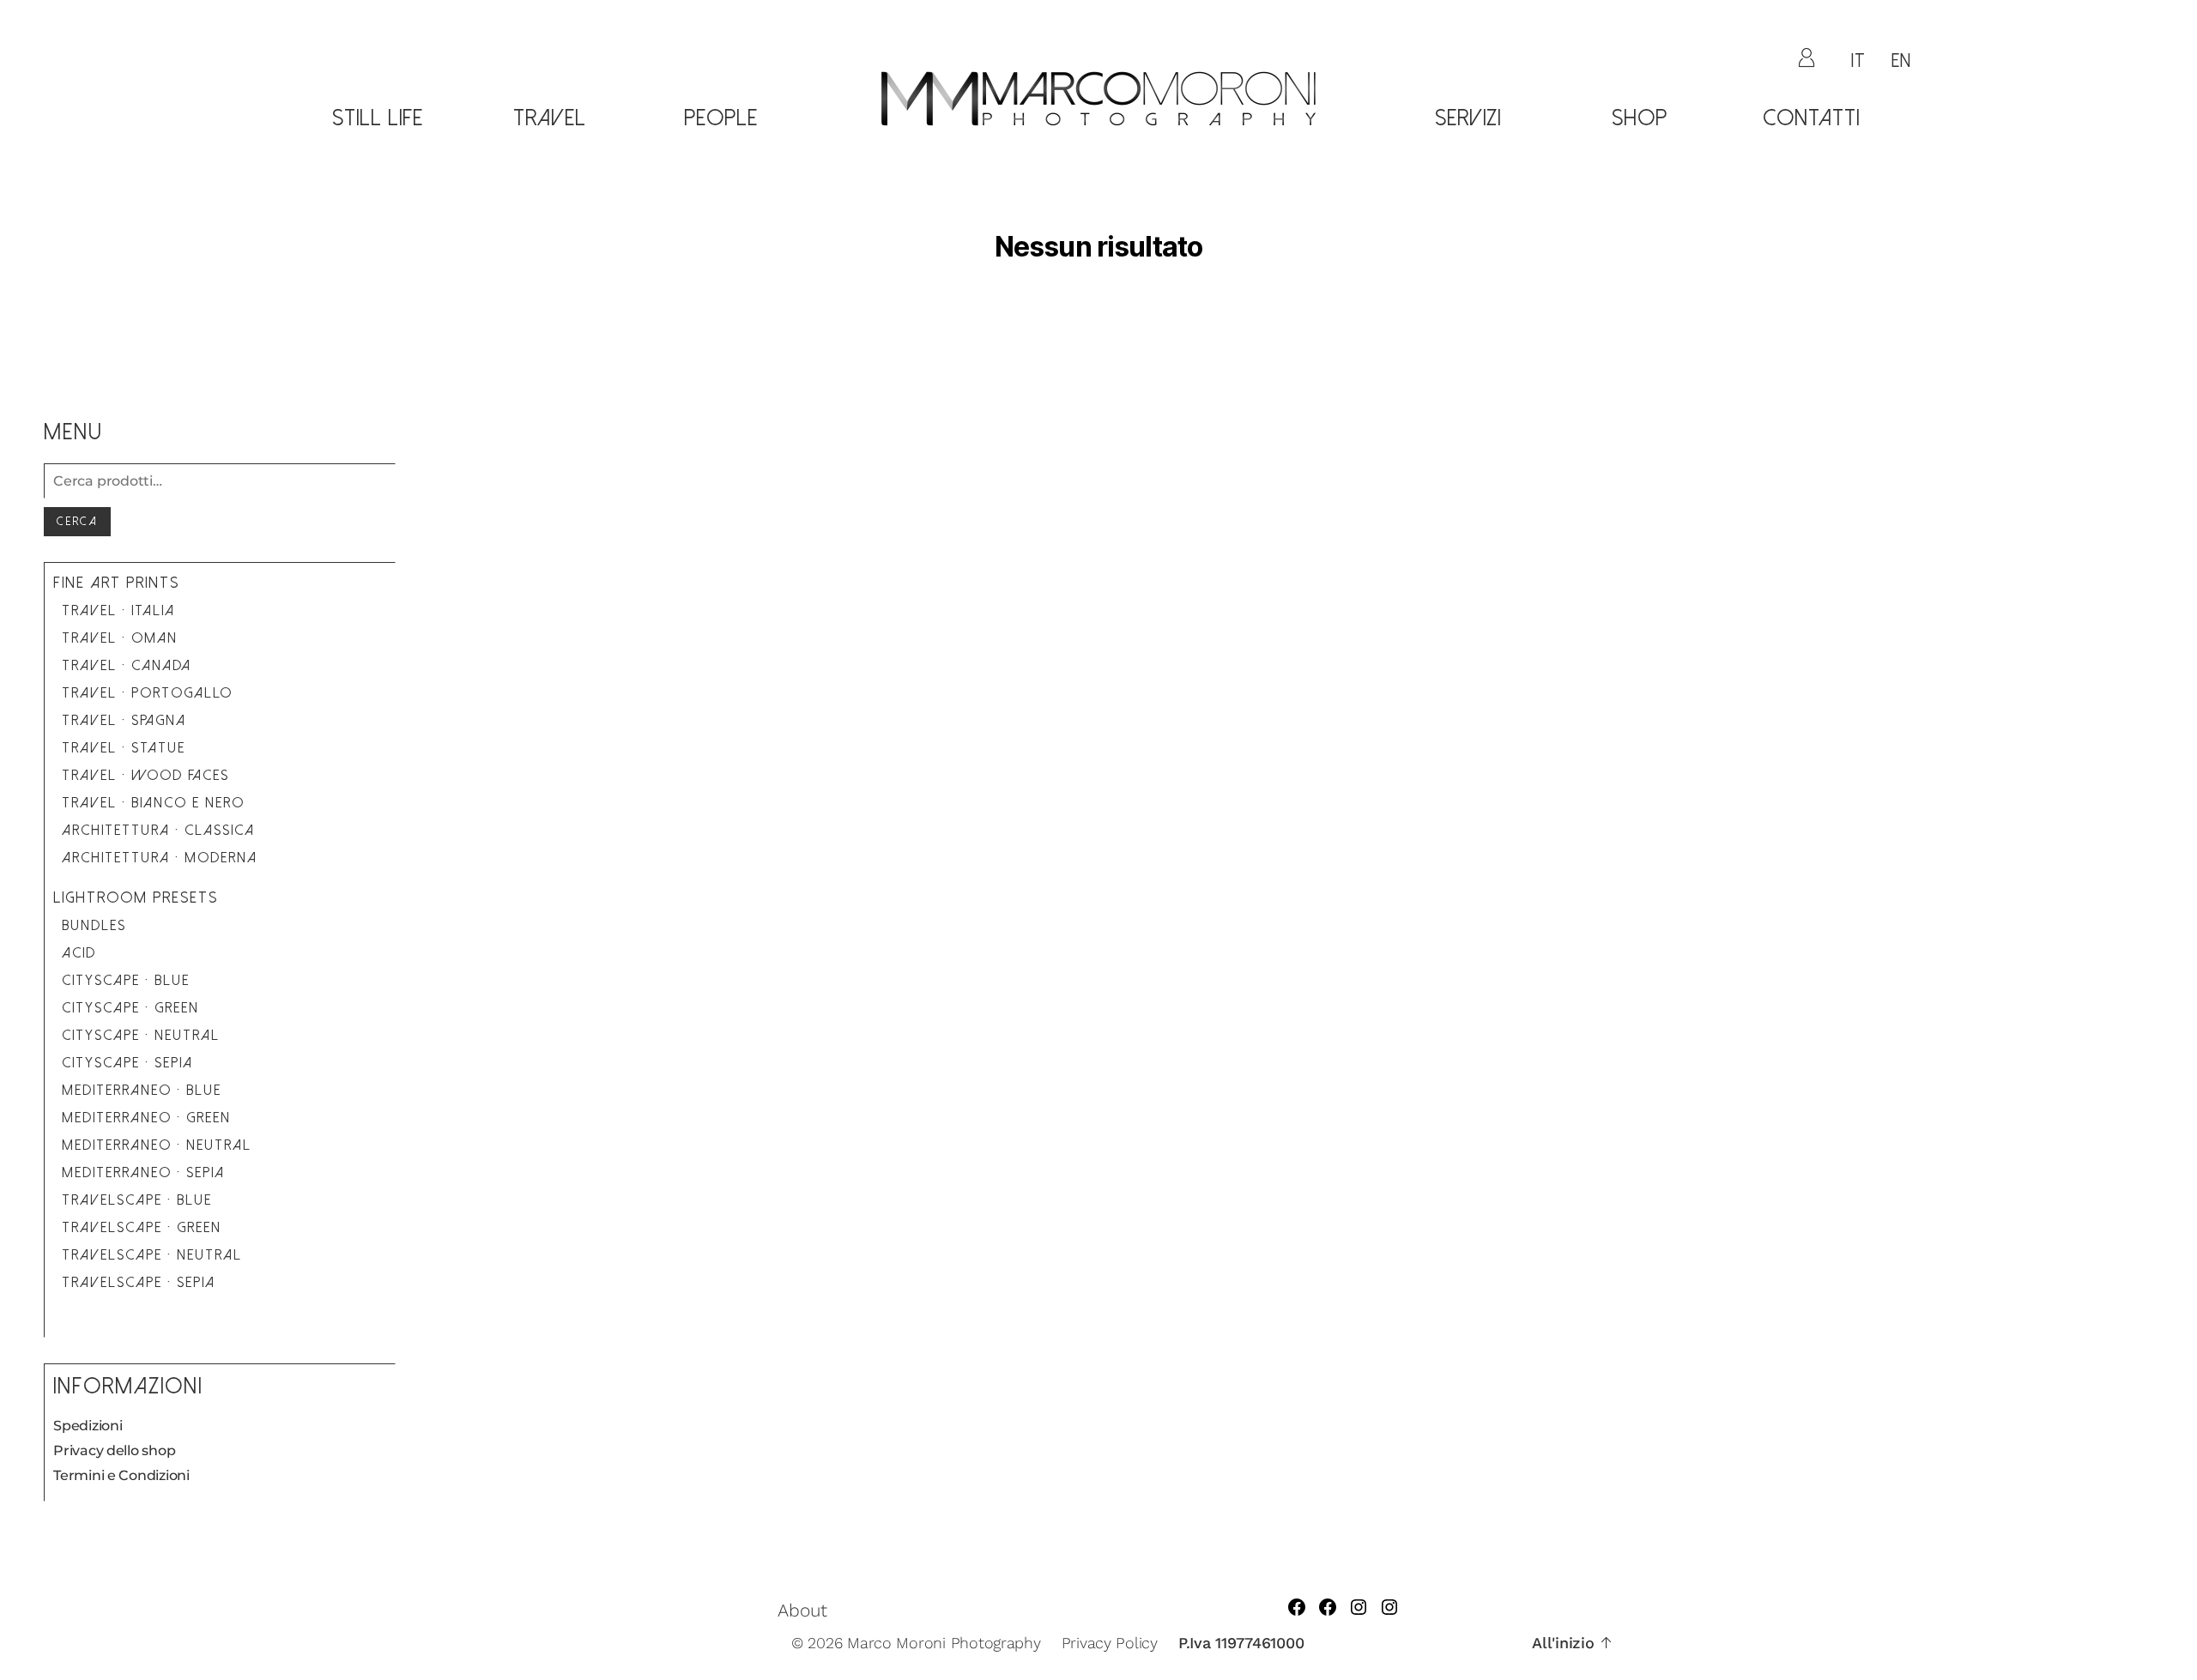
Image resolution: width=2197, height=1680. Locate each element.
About (802, 1610)
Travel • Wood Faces (145, 775)
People (721, 118)
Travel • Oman (120, 638)
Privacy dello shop (114, 1450)
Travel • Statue (124, 748)
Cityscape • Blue (126, 980)
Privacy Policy (1110, 1643)
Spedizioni (88, 1426)
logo (1099, 163)
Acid (79, 953)
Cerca (77, 521)
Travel (550, 118)
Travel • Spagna (124, 720)
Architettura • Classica (158, 830)
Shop (1640, 118)
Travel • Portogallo (147, 693)
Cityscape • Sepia (127, 1063)
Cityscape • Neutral (141, 1035)
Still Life (378, 118)
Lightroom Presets (136, 898)
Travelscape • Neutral (152, 1255)
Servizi (1468, 118)
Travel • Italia (118, 610)
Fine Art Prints (116, 583)
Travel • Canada (127, 665)
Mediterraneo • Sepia (143, 1172)
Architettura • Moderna (160, 858)
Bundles (94, 925)
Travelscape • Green (142, 1227)
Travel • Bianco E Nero (153, 803)
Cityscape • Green (130, 1008)
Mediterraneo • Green (146, 1118)
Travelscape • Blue (137, 1200)
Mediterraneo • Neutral (157, 1145)
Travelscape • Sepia (139, 1282)
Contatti (1811, 118)
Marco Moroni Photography (944, 1643)
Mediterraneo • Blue (142, 1090)
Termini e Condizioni (121, 1475)
